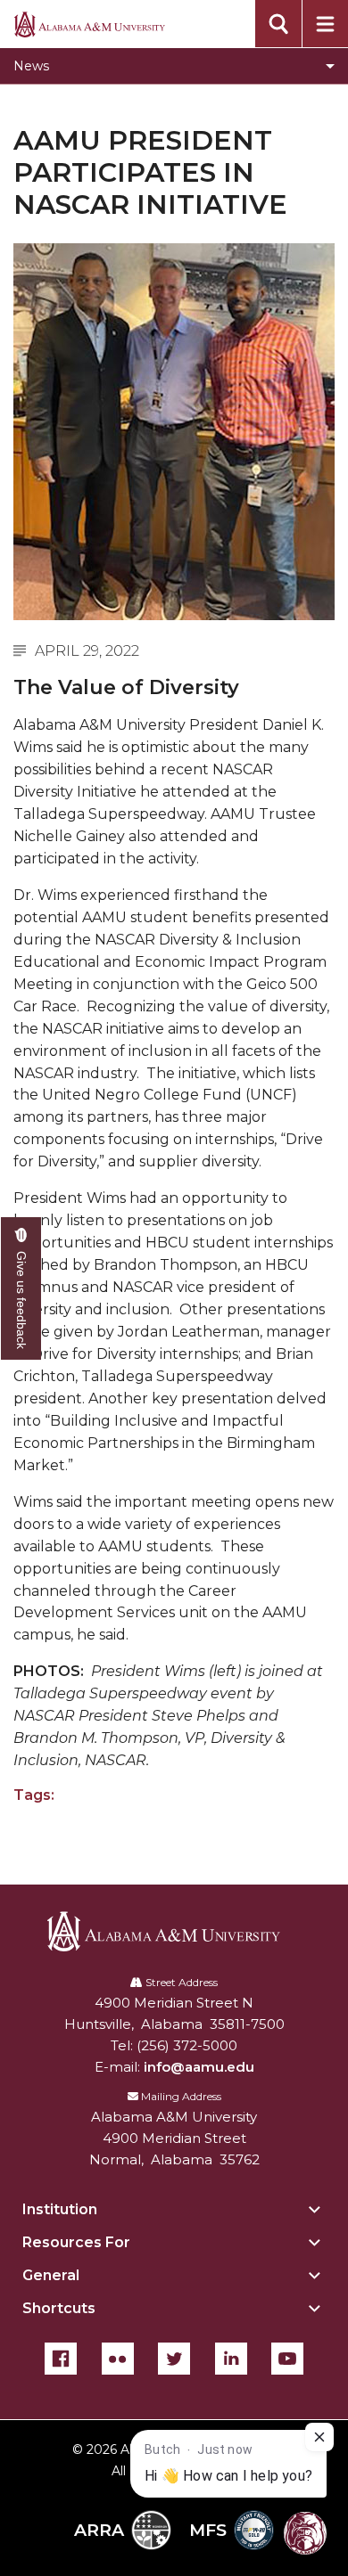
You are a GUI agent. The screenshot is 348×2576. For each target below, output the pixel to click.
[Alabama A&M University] (174, 1931)
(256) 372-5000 (187, 2045)
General (51, 2275)
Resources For (76, 2242)
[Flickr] (118, 2359)
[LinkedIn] (231, 2359)
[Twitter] (174, 2359)
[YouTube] (287, 2359)
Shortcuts (59, 2308)
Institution (60, 2209)
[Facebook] (61, 2359)
